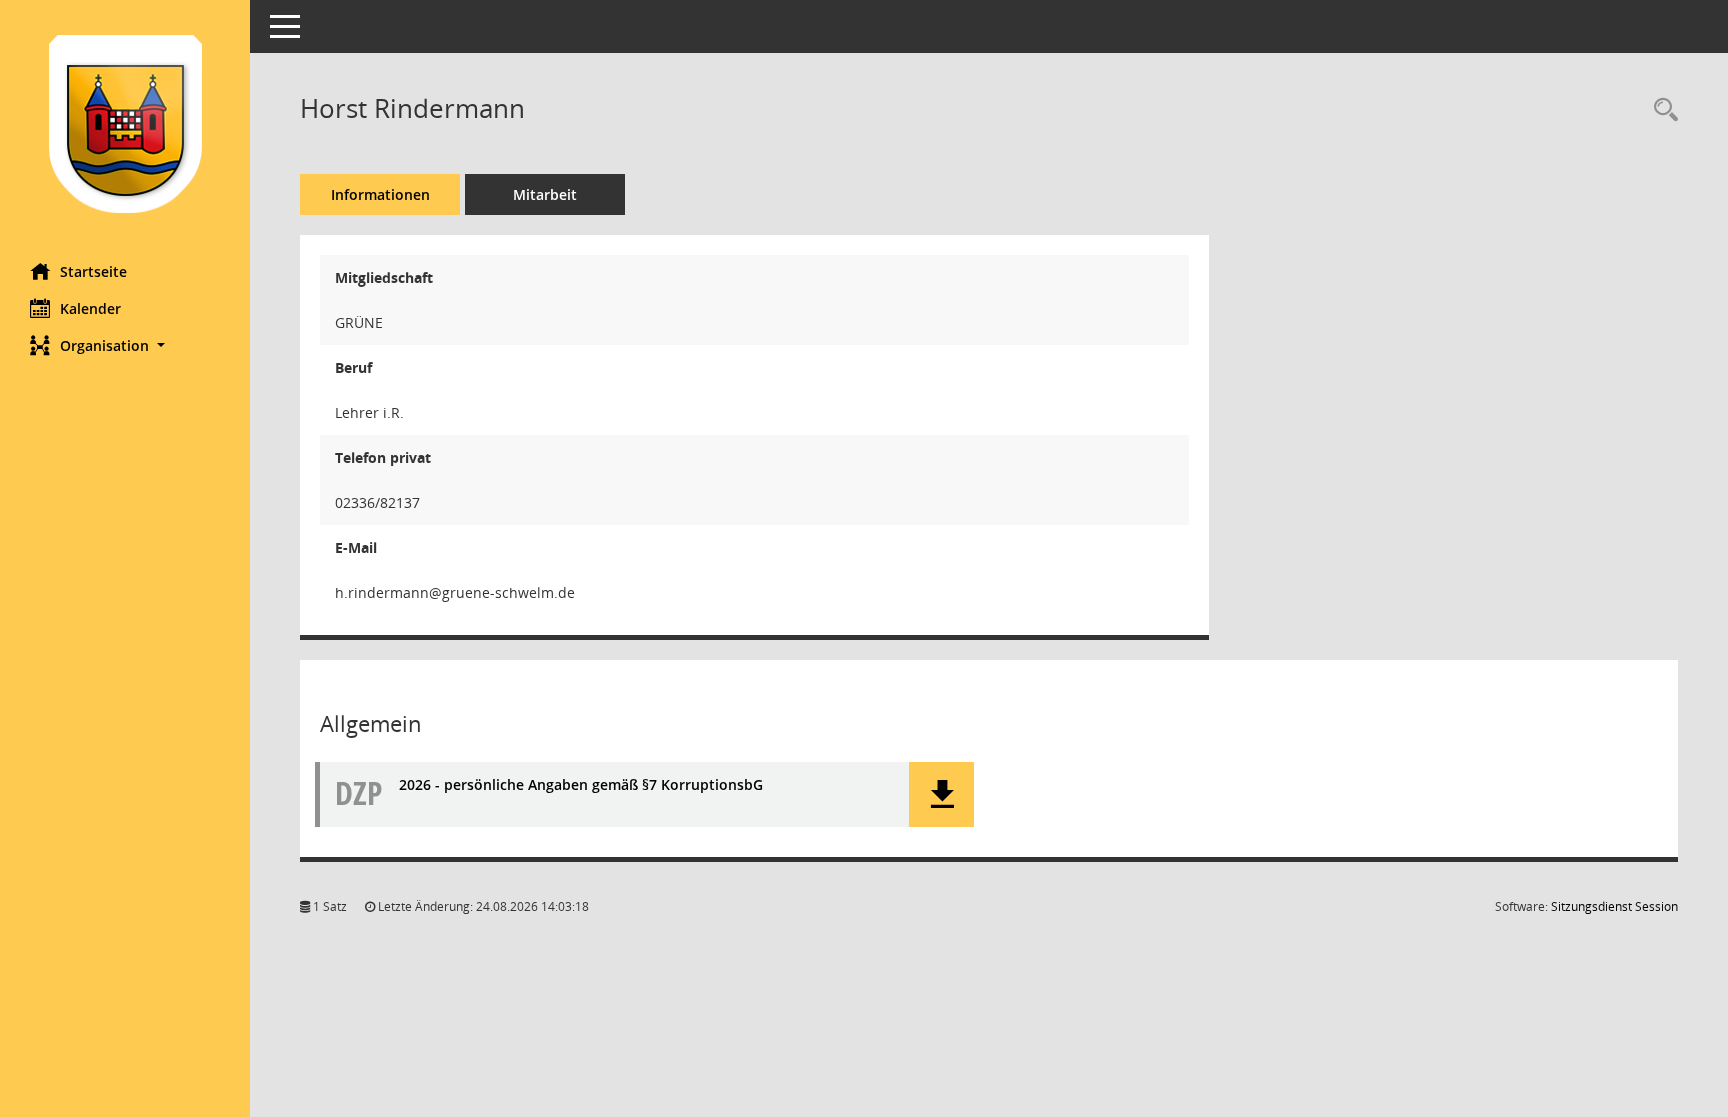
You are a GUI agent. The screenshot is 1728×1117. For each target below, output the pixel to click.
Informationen (380, 194)
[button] (125, 345)
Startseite (93, 271)
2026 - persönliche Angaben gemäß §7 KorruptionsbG (581, 784)
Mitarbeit (545, 194)
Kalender (90, 308)
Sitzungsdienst (1614, 906)
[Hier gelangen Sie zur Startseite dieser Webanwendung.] (125, 124)
